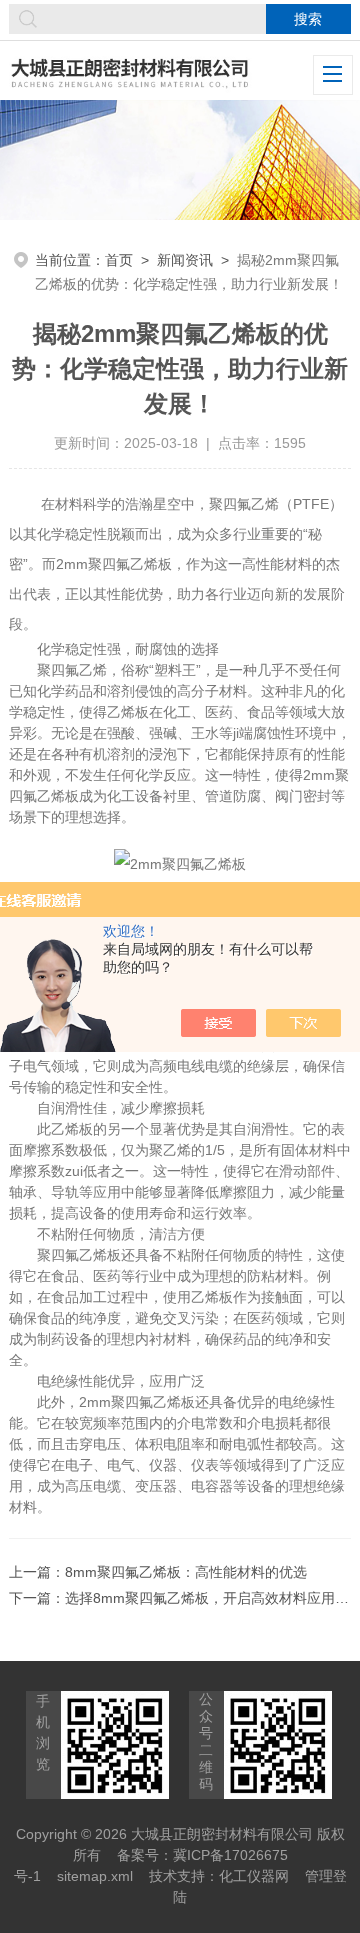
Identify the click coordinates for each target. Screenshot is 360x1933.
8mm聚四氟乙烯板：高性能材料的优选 (186, 1572)
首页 (119, 260)
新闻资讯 (185, 260)
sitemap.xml (95, 1876)
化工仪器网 (254, 1876)
